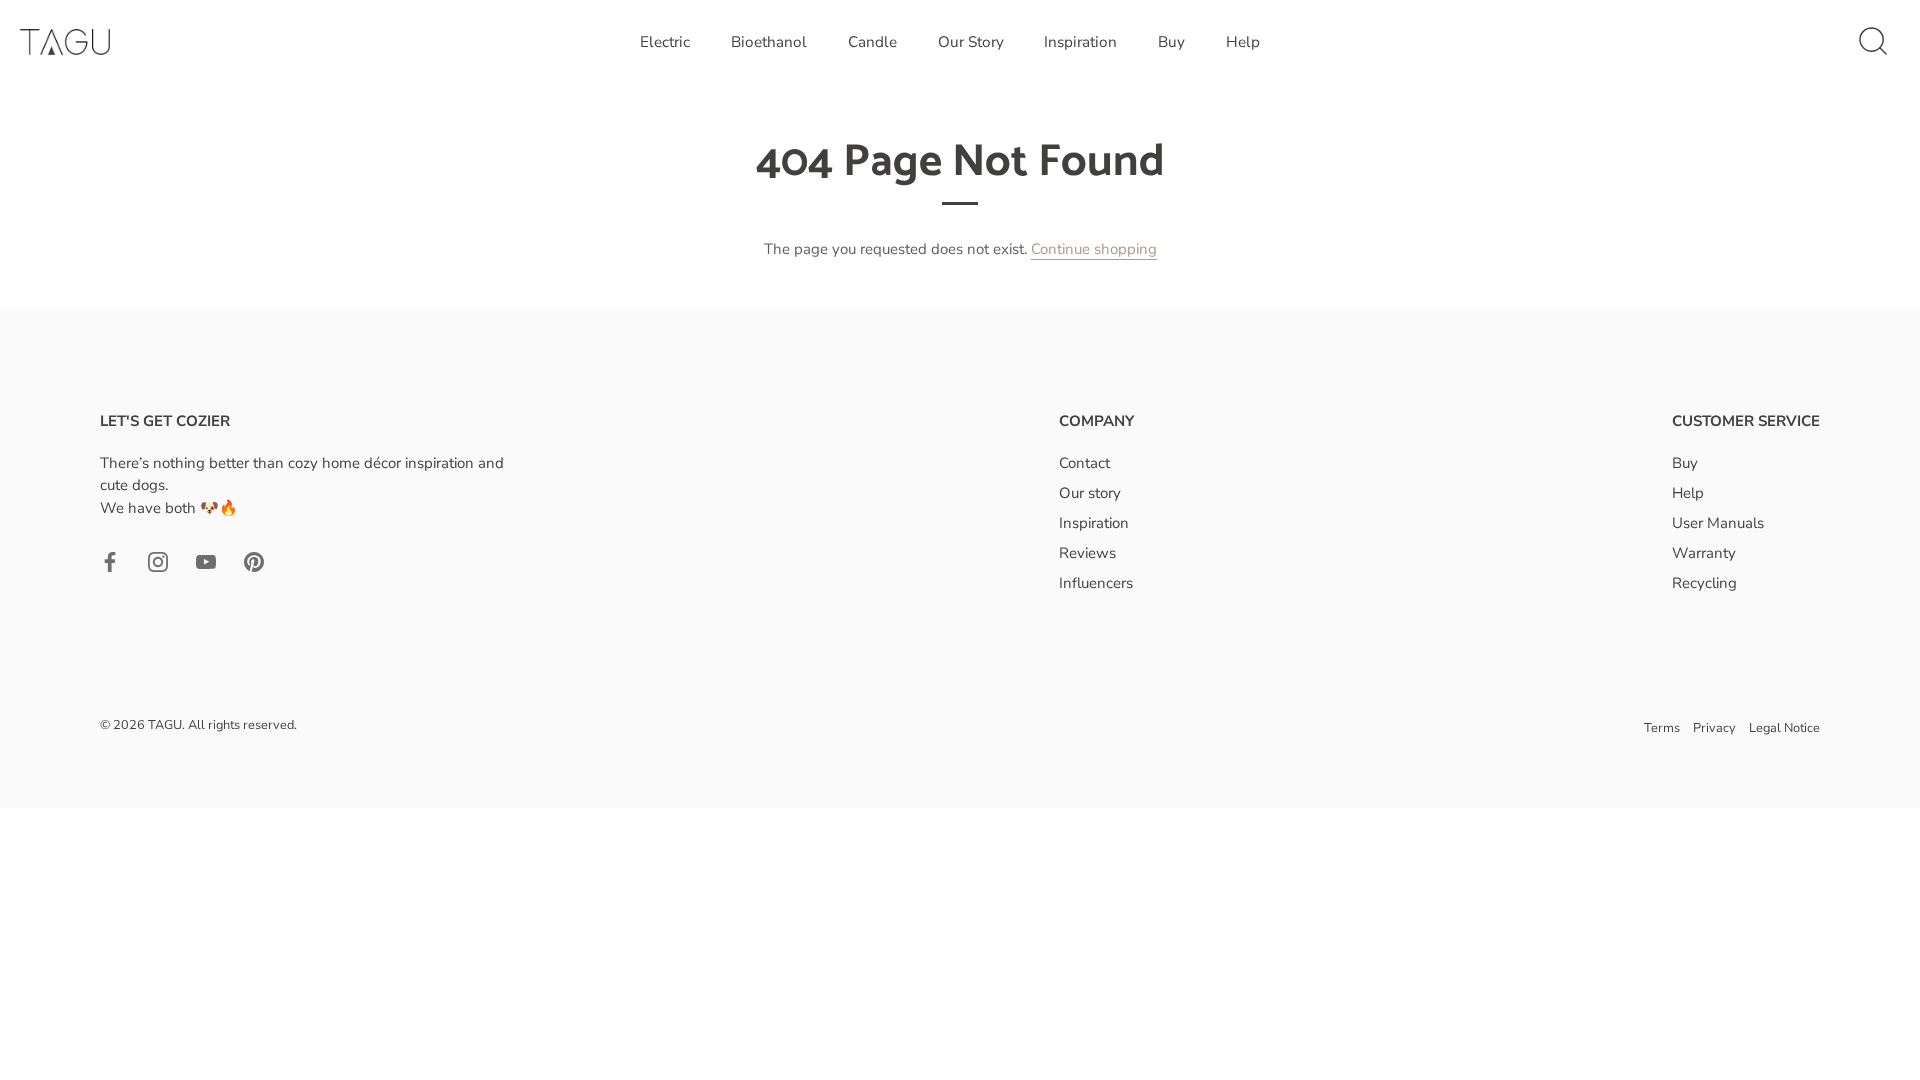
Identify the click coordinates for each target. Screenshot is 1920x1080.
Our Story (971, 42)
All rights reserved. (242, 725)
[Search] (1873, 42)
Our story (1090, 493)
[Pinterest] (254, 560)
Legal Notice (1784, 728)
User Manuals (1718, 523)
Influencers (1096, 583)
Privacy (1714, 728)
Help (1243, 42)
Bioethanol (769, 42)
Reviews (1087, 553)
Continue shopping (1094, 249)
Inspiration (1080, 42)
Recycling (1704, 583)
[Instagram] (158, 560)
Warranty (1704, 553)
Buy (1171, 42)
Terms (1662, 728)
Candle (872, 42)
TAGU (165, 725)
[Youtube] (206, 560)
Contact (1084, 463)
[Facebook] (110, 560)
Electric (665, 42)
